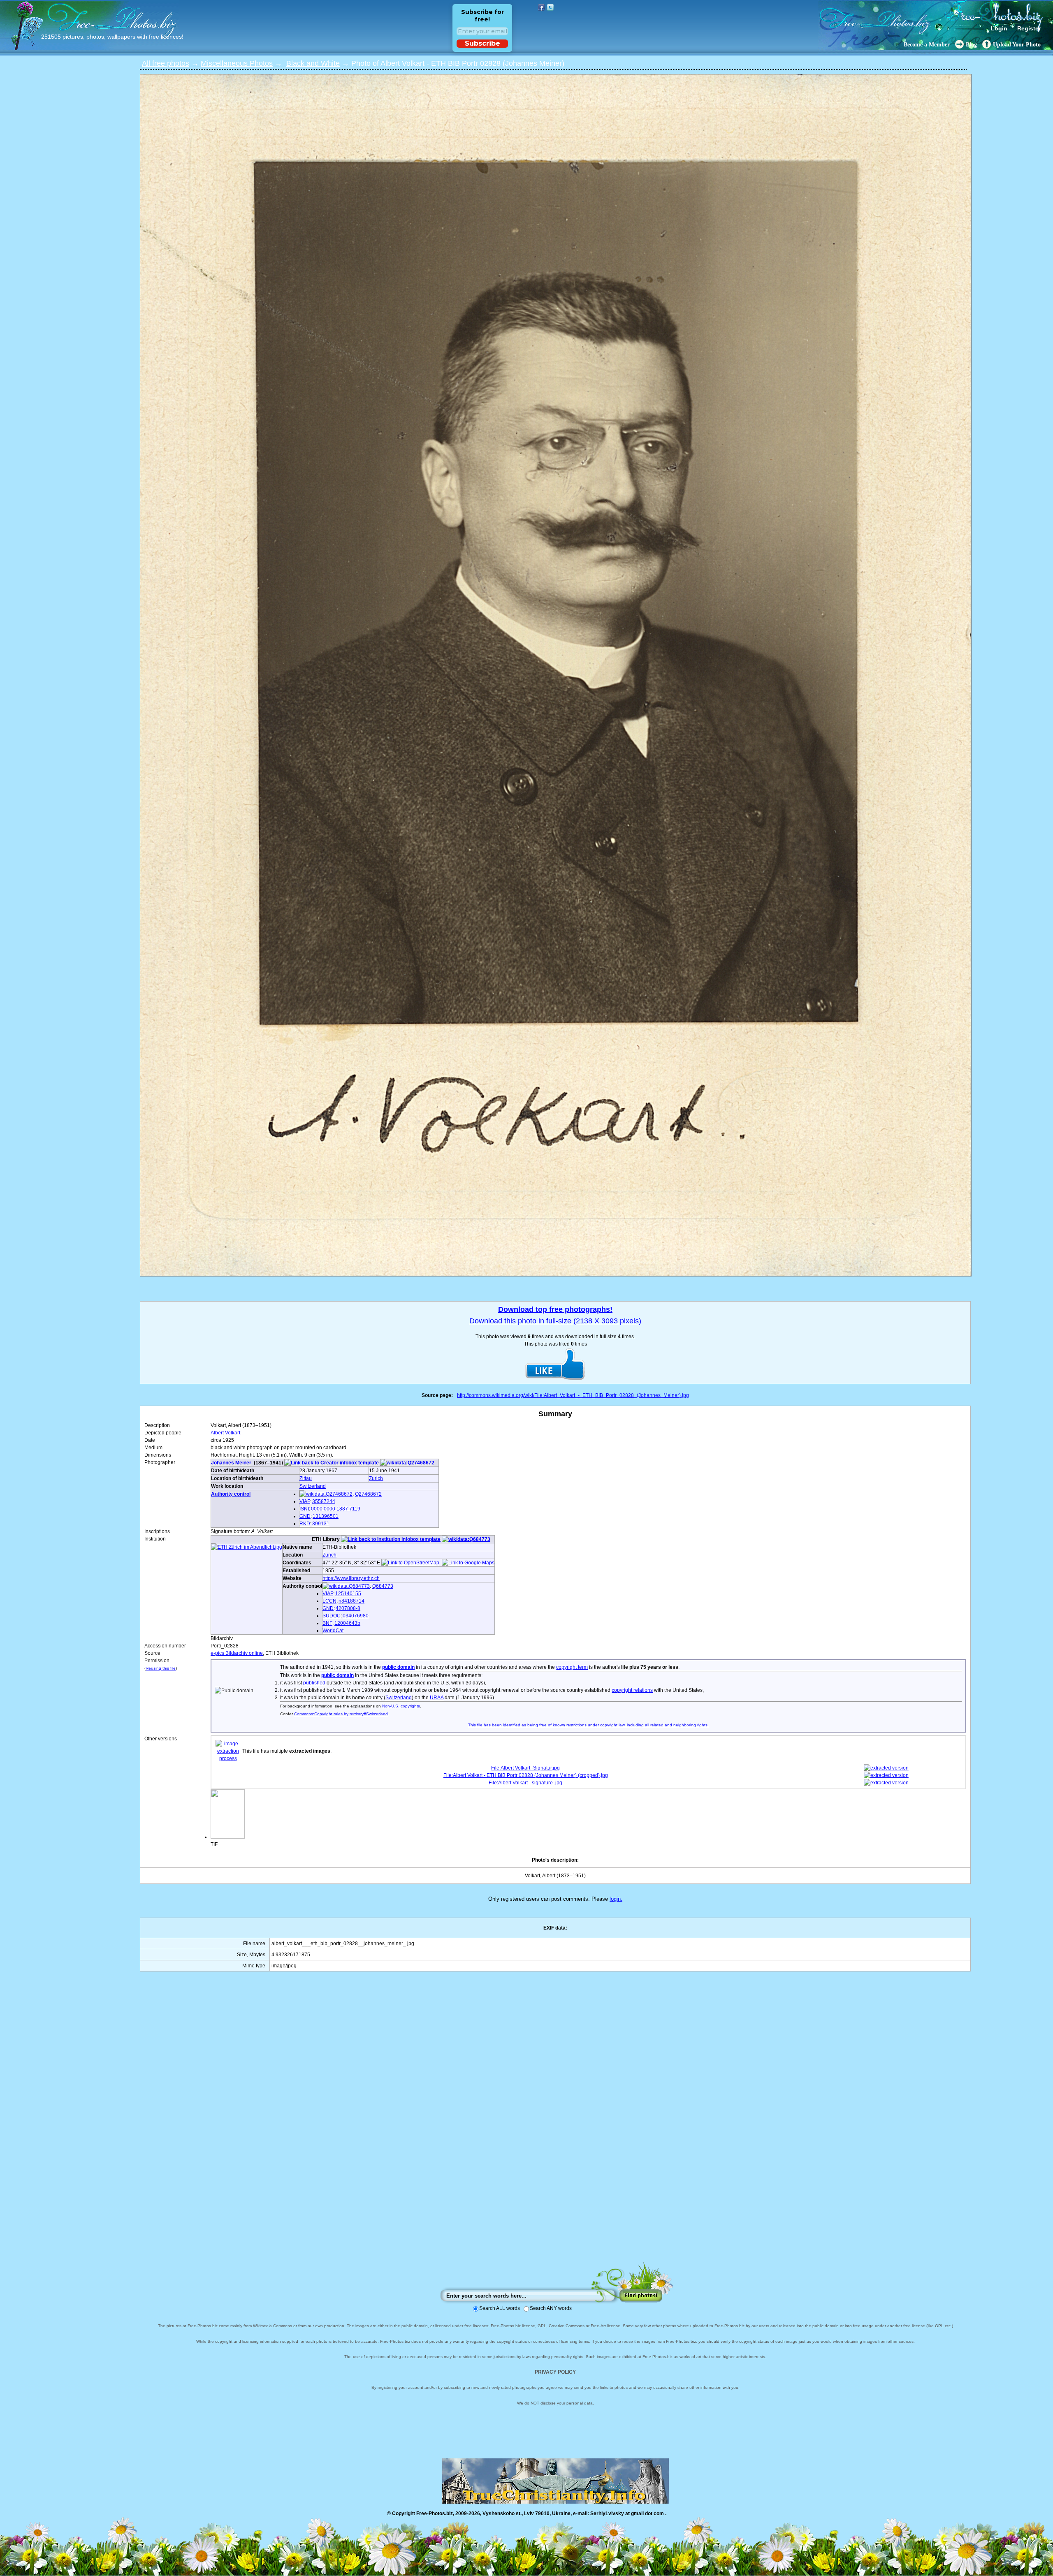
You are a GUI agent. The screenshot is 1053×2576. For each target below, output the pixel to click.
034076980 (356, 1616)
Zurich (376, 1478)
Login (999, 28)
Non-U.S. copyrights (401, 1706)
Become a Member (927, 45)
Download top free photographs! (555, 1309)
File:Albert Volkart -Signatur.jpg (525, 1768)
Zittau (306, 1478)
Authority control (231, 1494)
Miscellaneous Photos (237, 63)
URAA (437, 1698)
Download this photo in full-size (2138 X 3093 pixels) (555, 1321)
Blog (971, 45)
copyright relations (632, 1690)
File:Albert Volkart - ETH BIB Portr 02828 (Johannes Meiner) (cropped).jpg (526, 1775)
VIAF (305, 1501)
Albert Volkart (225, 1433)
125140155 (348, 1594)
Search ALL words (500, 2308)
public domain (398, 1667)
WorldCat (333, 1631)
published (314, 1683)
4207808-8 (348, 1608)
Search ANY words (551, 2308)
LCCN (329, 1601)
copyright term (572, 1667)
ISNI (304, 1509)
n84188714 (351, 1601)
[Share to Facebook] (541, 7)
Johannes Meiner (231, 1463)
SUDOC (332, 1616)
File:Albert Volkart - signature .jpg (525, 1783)
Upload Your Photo (1017, 45)
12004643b (347, 1623)
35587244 (324, 1501)
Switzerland (313, 1486)
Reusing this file (161, 1668)
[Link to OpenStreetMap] (410, 1563)
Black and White (313, 63)
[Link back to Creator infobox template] (332, 1463)
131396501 (326, 1516)
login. (616, 1899)
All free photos (166, 63)
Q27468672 (368, 1494)
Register (1029, 28)
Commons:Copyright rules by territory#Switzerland (341, 1714)
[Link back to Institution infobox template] (391, 1539)
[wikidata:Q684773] (466, 1539)
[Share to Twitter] (550, 7)
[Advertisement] (555, 2125)
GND (305, 1516)
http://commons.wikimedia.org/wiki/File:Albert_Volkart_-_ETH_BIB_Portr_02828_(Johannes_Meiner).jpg (573, 1395)
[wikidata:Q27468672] (407, 1463)
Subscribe (482, 43)
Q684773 (383, 1586)
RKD (305, 1524)
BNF (327, 1623)
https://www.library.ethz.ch (351, 1578)
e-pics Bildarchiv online (237, 1653)
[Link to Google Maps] (468, 1563)
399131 (321, 1524)
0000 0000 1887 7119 (336, 1509)
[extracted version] (886, 1768)
